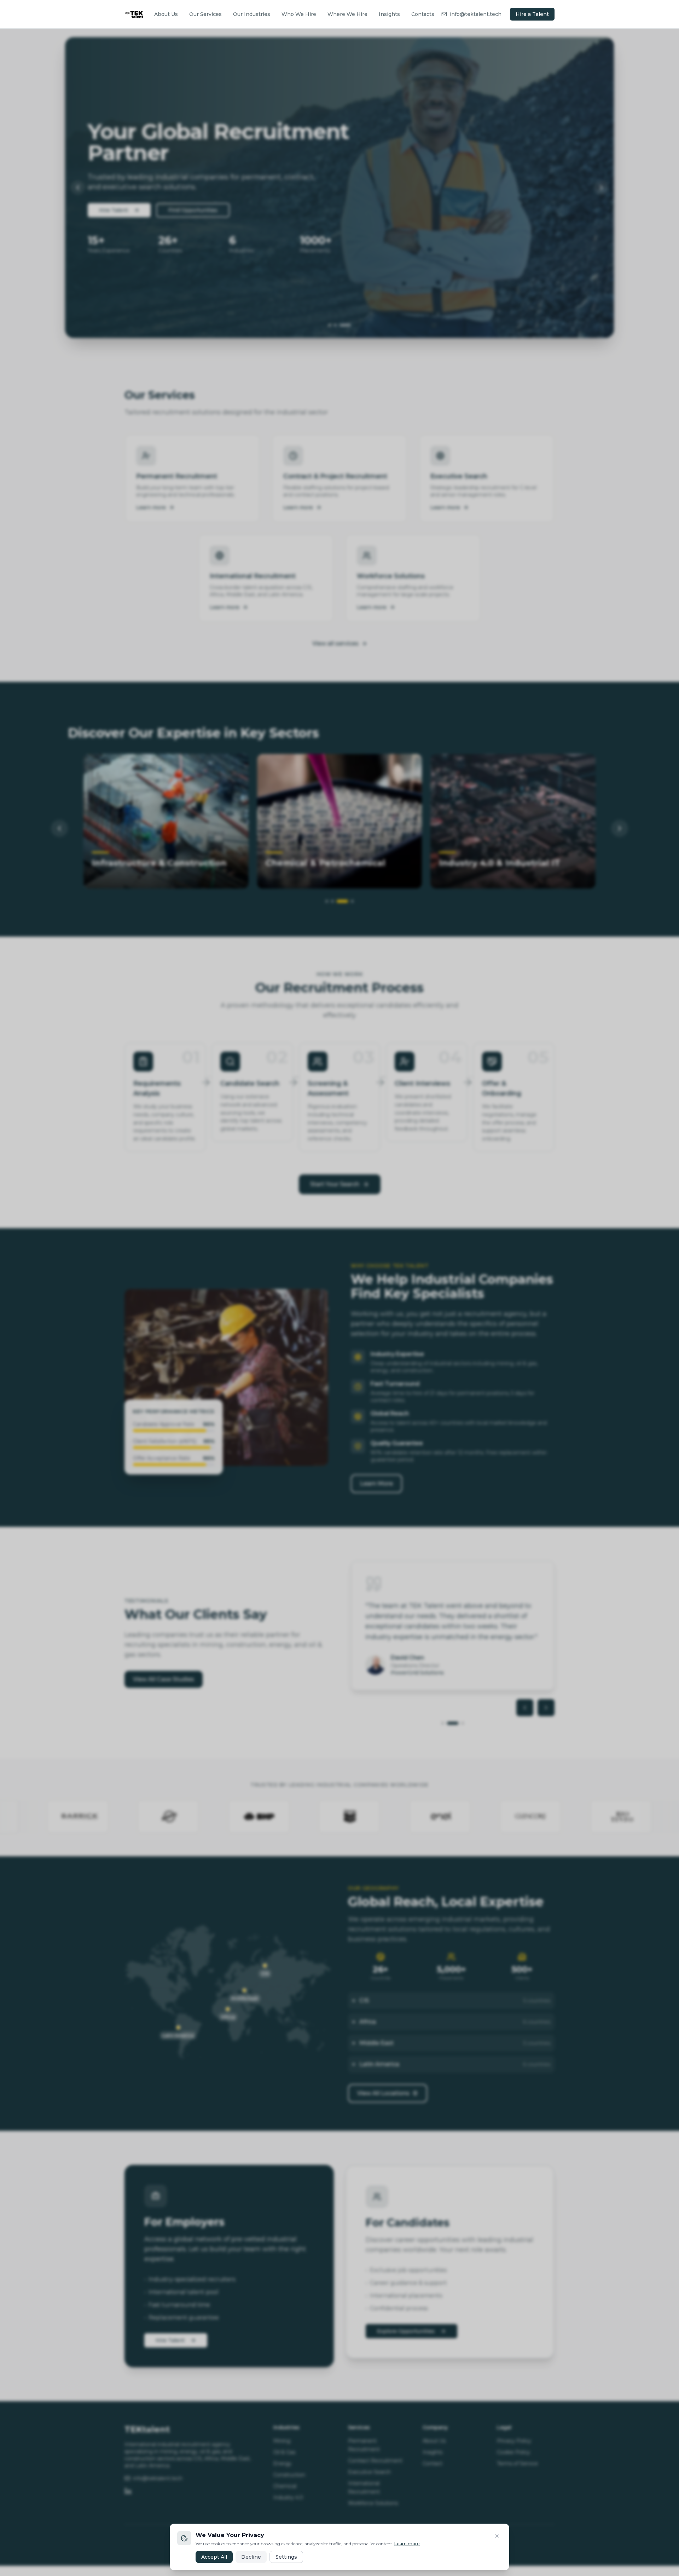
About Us (166, 14)
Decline (251, 2557)
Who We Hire (299, 14)
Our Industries (252, 14)
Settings (286, 2557)
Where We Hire (347, 14)
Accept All (214, 2557)
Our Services (205, 14)
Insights (389, 14)
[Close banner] (497, 2536)
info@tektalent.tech (476, 14)
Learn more (407, 2544)
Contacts (423, 14)
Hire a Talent (532, 14)
